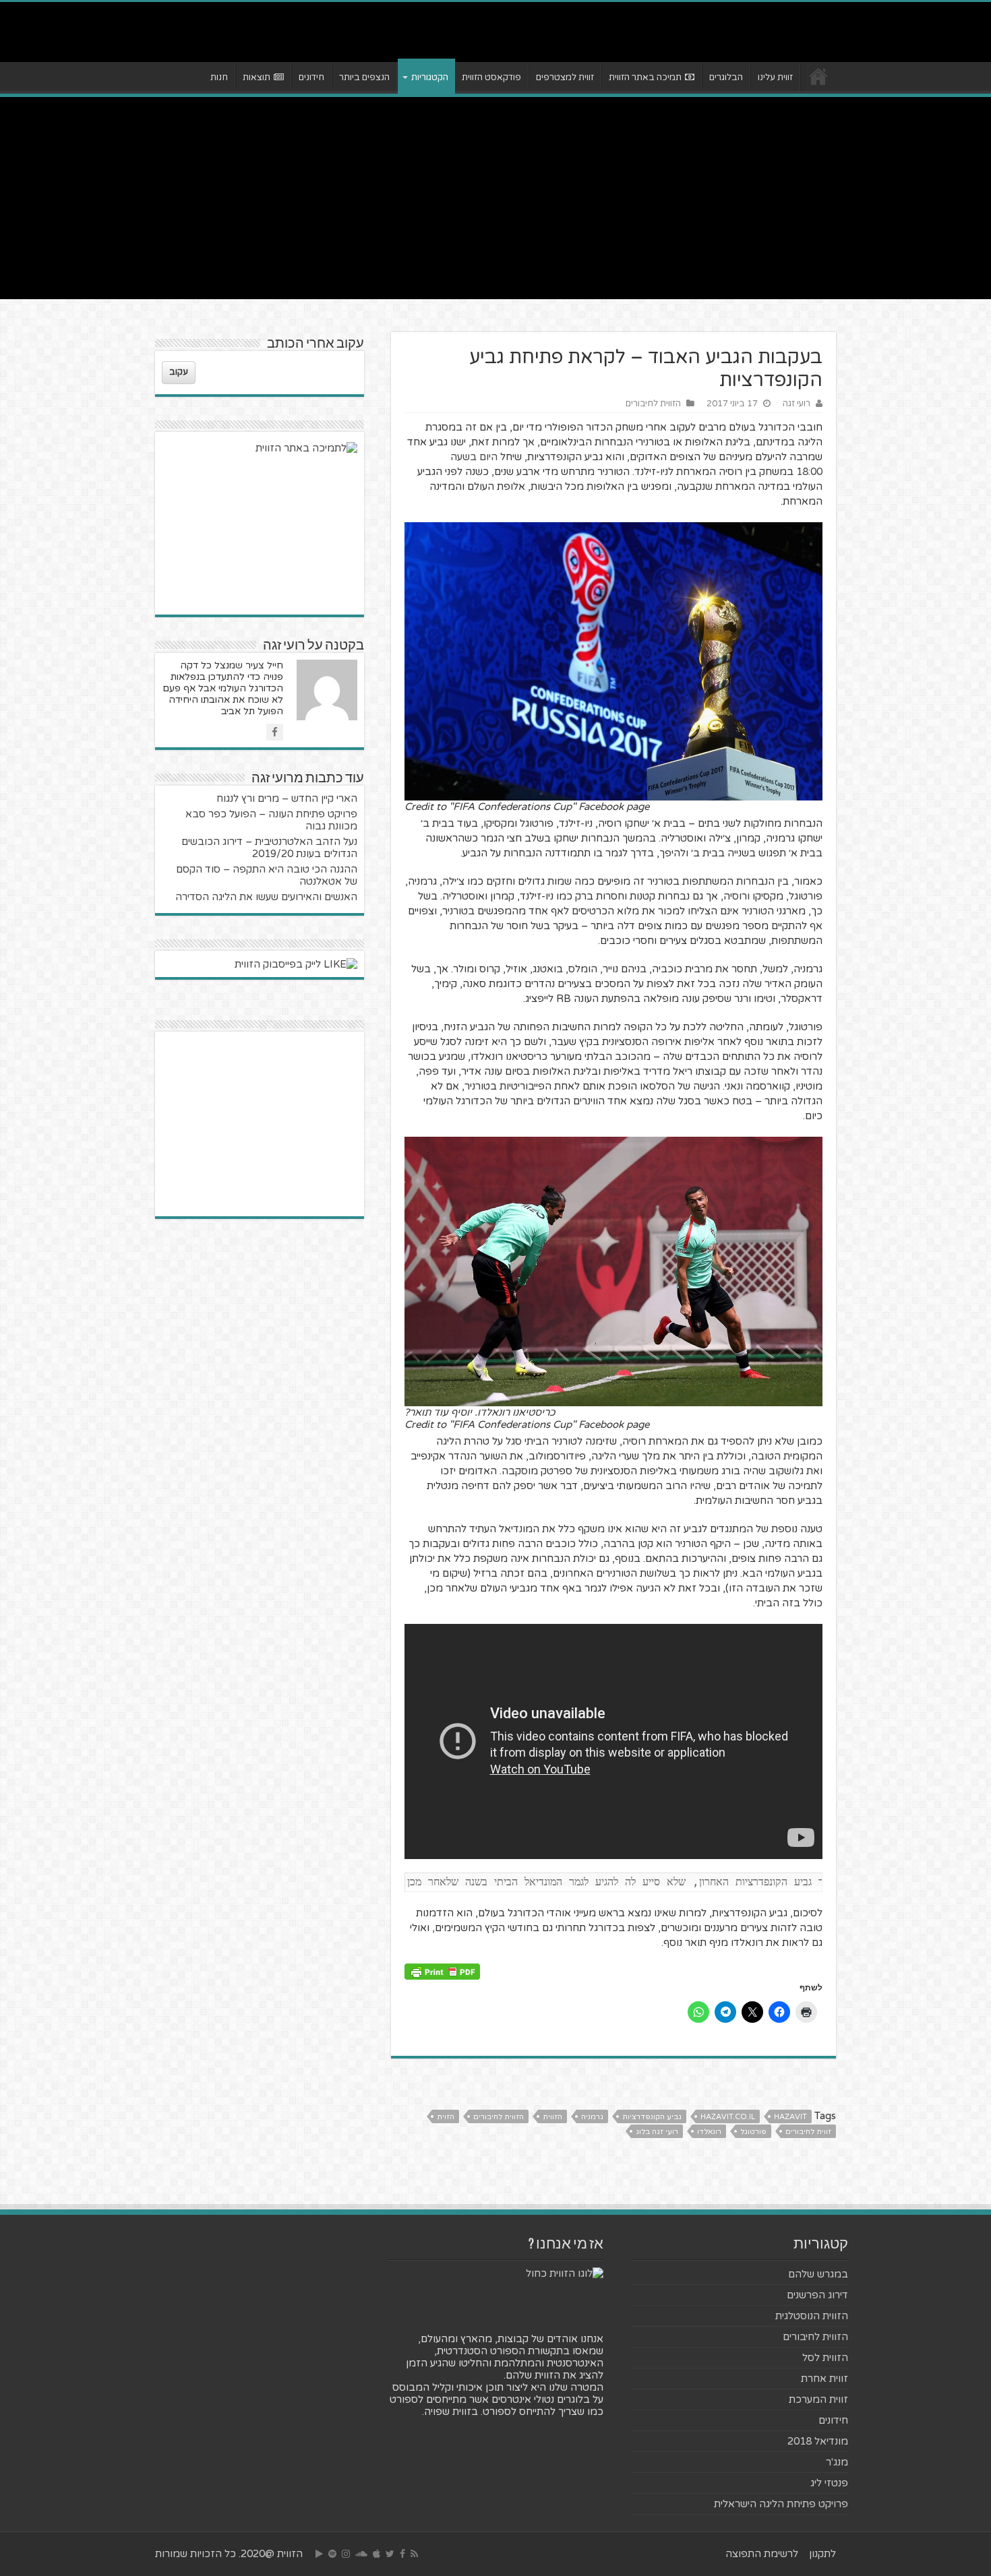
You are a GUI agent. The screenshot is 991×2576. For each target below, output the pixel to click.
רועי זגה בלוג (657, 2132)
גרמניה (592, 2117)
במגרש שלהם (818, 2274)
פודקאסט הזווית (491, 77)
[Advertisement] (495, 198)
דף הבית (818, 76)
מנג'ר (837, 2462)
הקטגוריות (430, 77)
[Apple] (377, 2554)
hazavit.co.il (728, 2117)
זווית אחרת (824, 2379)
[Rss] (414, 2554)
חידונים (311, 77)
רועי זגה (797, 404)
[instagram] (346, 2554)
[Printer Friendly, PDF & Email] (442, 1971)
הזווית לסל (825, 2358)
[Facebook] (402, 2554)
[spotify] (332, 2554)
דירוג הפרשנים (817, 2295)
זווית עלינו (775, 77)
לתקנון (822, 2554)
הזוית (446, 2117)
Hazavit (790, 2117)
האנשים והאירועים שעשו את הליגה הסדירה (266, 897)
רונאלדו (709, 2132)
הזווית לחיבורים (653, 404)
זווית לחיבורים (808, 2132)
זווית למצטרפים (565, 77)
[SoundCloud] (361, 2554)
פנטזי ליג (829, 2483)
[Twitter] (390, 2554)
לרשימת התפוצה (762, 2554)
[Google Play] (319, 2554)
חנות (219, 77)
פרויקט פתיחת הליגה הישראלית (781, 2504)
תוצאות (257, 77)
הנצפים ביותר (364, 77)
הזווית (552, 2117)
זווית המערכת (818, 2399)
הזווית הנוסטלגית (812, 2316)
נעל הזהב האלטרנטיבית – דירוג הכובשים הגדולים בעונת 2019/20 (269, 848)
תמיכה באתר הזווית (645, 77)
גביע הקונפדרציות (652, 2117)
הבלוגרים (726, 77)
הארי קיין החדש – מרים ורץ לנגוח (287, 798)
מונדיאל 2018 (818, 2441)
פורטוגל (753, 2132)
